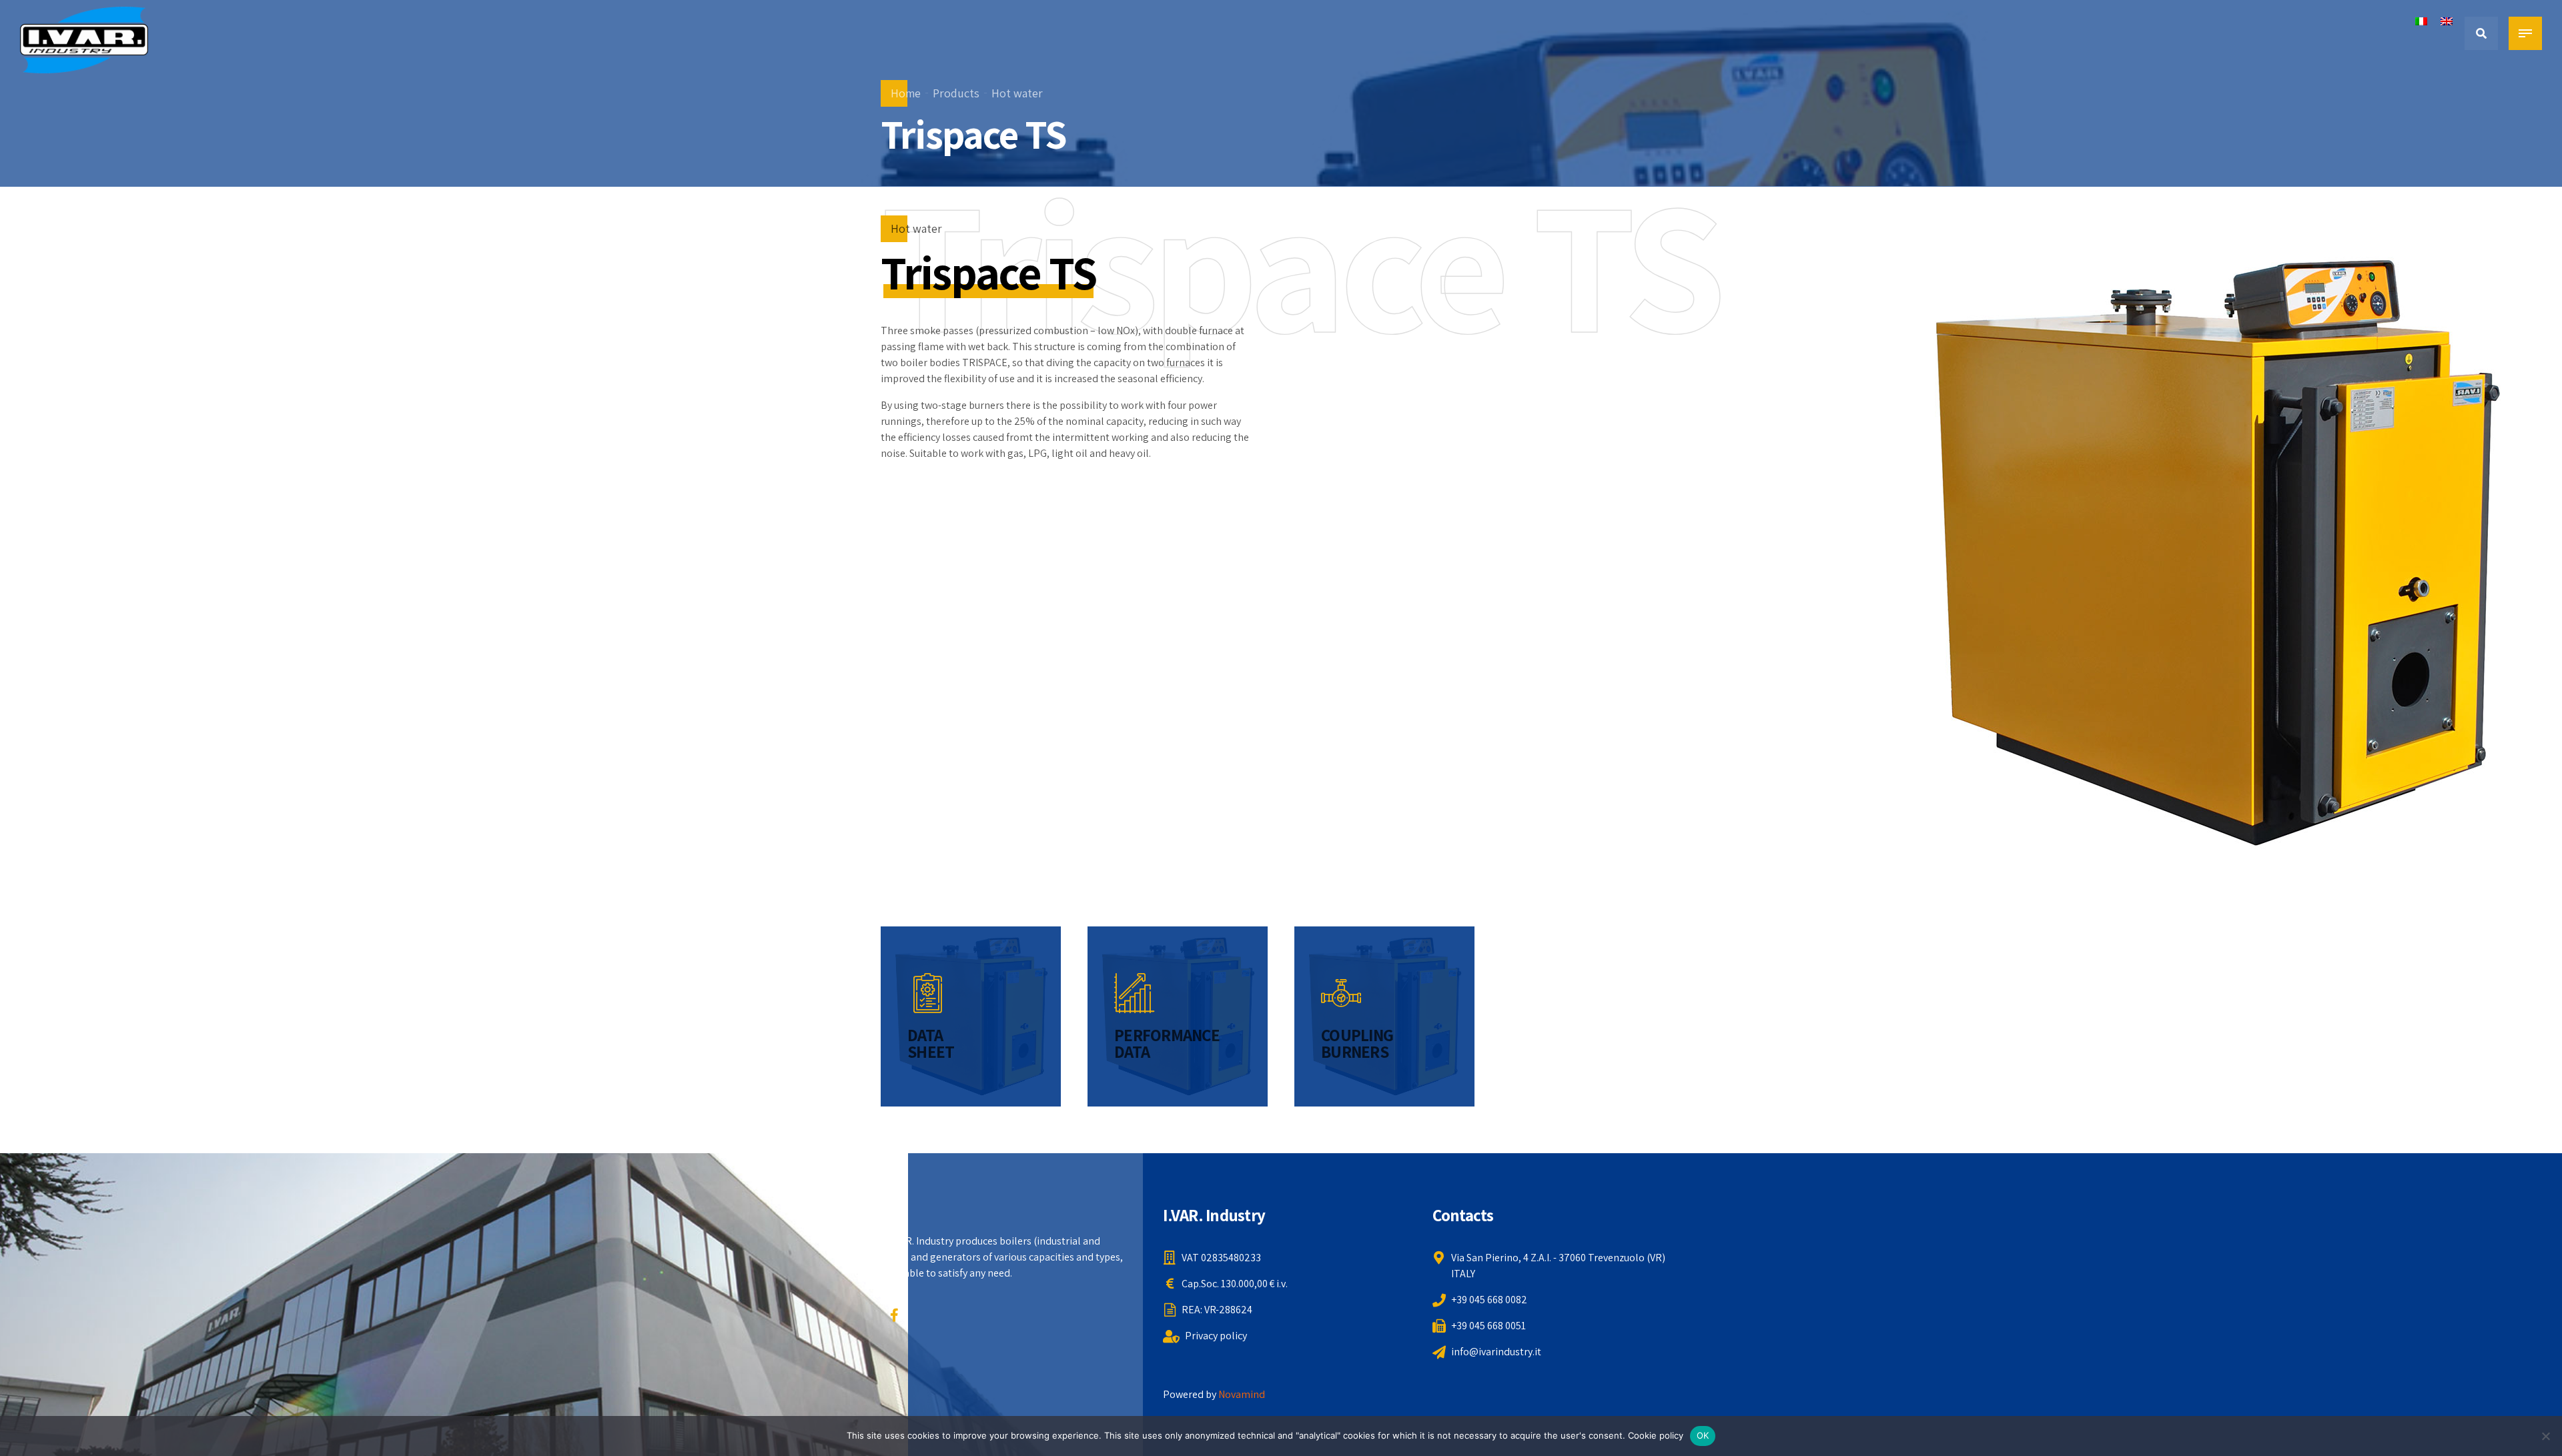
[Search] (2481, 33)
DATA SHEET (931, 1043)
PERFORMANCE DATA (1167, 1043)
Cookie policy (1656, 1435)
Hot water (1017, 93)
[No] (2545, 1436)
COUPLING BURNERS (1357, 1043)
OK (1703, 1435)
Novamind (1242, 1394)
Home (906, 93)
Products (956, 93)
